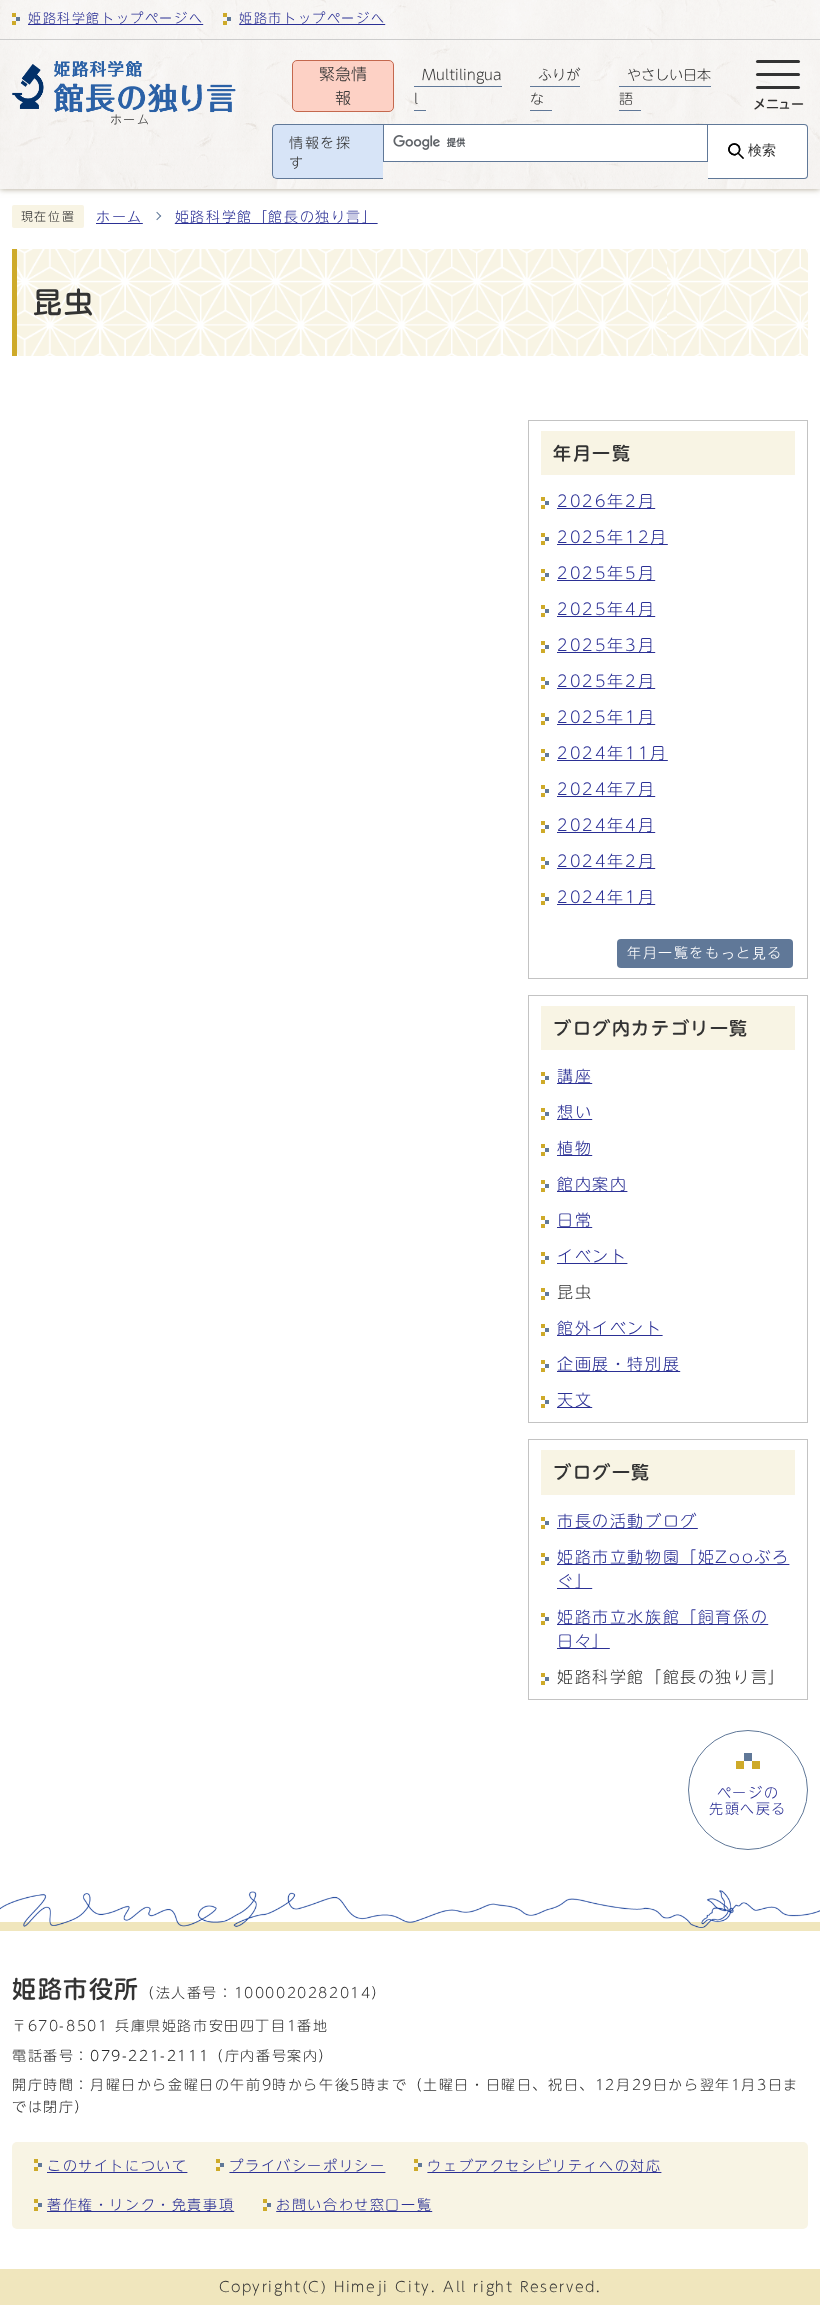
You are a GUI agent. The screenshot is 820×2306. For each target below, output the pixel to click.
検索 (762, 150)
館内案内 (592, 1184)
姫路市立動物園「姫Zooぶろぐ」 (673, 1569)
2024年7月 (606, 789)
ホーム (119, 217)
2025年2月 (606, 681)
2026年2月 (606, 501)
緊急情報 (343, 86)
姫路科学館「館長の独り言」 (276, 217)
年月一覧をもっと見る (705, 953)
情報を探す (320, 153)
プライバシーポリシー (307, 2165)
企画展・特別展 (618, 1364)
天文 (574, 1400)
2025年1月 (606, 717)
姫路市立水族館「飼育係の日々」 (662, 1629)
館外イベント (610, 1328)
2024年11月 (612, 753)
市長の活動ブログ (627, 1521)
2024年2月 (606, 861)
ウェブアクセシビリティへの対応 (544, 2165)
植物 (574, 1148)
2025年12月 (612, 537)
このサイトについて (117, 2165)
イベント (592, 1256)
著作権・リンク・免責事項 (140, 2204)
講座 (574, 1076)
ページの (748, 1801)
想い (574, 1112)
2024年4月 (606, 825)
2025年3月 (606, 645)
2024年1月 (606, 897)
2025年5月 (606, 573)
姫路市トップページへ (312, 18)
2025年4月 (606, 609)
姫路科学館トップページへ (115, 18)
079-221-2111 (149, 2055)
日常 (574, 1220)
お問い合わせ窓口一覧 (354, 2204)
